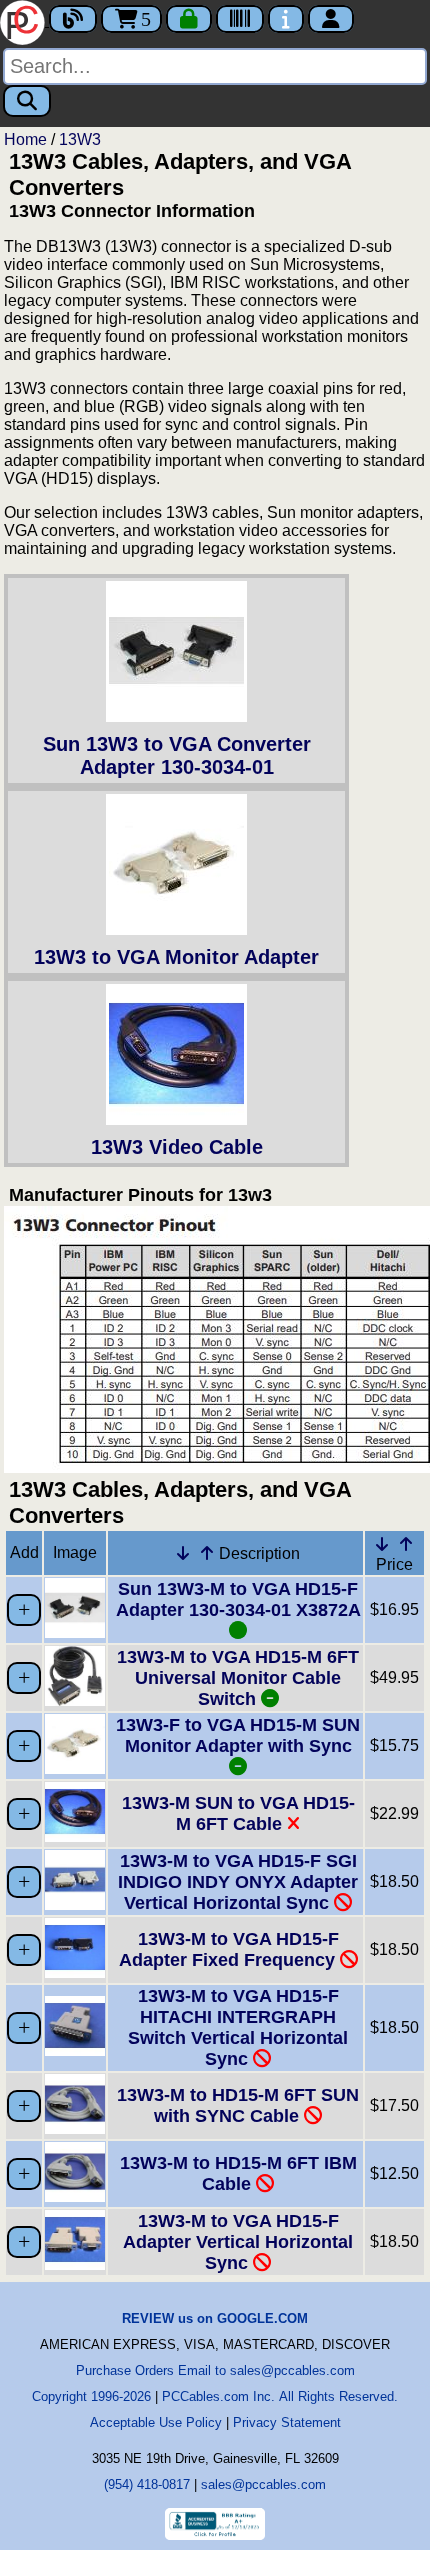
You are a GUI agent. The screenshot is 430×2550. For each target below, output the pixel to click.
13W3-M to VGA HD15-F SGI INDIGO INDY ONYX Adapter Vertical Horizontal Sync (238, 1882)
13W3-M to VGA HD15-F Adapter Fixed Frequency (229, 1949)
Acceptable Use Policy (156, 2422)
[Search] (27, 101)
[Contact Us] (286, 19)
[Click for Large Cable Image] (75, 1632)
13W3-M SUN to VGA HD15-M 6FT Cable (238, 1813)
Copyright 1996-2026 (91, 2396)
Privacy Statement (287, 2422)
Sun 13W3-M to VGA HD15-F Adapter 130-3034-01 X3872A (238, 1599)
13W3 (80, 139)
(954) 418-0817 (147, 2484)
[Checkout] (189, 19)
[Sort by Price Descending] (382, 1544)
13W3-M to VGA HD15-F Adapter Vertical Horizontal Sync (238, 2242)
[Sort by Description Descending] (183, 1553)
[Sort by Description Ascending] (207, 1553)
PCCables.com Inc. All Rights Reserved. (280, 2396)
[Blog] (73, 19)
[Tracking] (240, 19)
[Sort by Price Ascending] (406, 1544)
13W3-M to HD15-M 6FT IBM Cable (238, 2173)
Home (25, 139)
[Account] (331, 19)
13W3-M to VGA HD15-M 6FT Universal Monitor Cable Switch (238, 1678)
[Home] (24, 20)
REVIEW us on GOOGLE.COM (215, 2318)
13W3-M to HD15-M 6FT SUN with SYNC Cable (238, 2105)
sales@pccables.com (263, 2484)
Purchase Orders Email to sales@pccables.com (215, 2370)
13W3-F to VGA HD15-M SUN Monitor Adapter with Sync (238, 1735)
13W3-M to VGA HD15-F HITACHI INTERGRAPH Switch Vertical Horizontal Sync (238, 2027)
